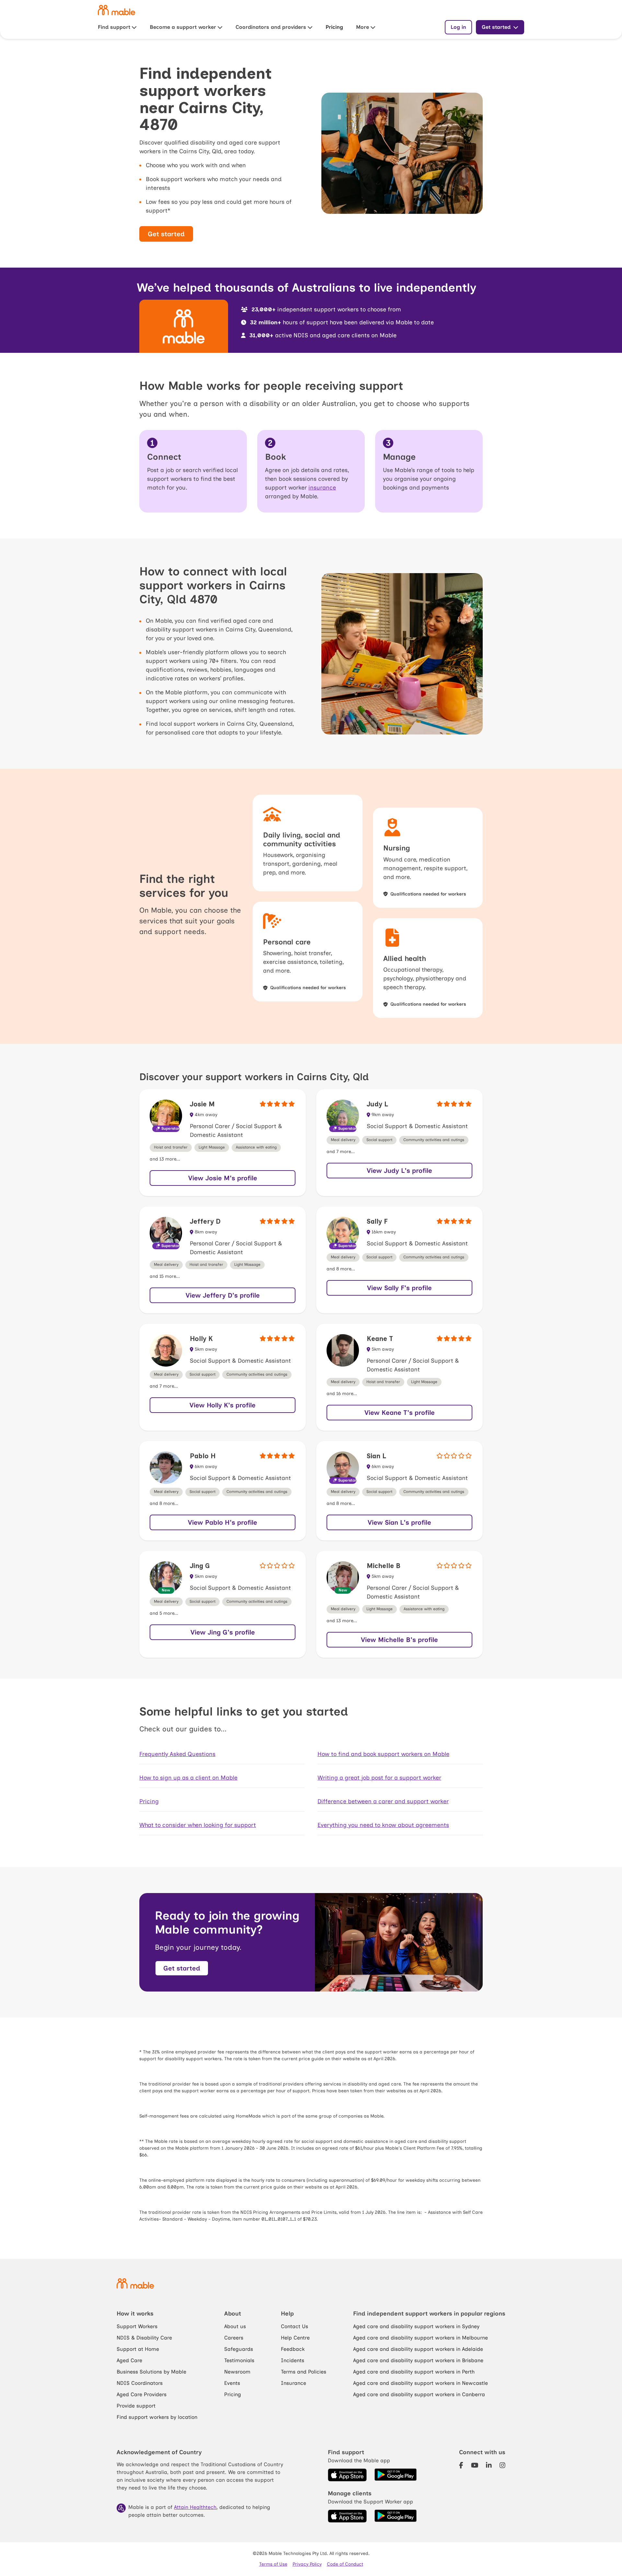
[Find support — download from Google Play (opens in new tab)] (396, 2475)
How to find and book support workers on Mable (383, 1754)
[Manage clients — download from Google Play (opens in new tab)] (396, 2516)
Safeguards (239, 2349)
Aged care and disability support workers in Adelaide (418, 2349)
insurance (322, 488)
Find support (114, 27)
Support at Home (138, 2349)
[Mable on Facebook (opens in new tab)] (461, 2466)
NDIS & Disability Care (144, 2338)
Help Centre (295, 2338)
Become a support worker (183, 27)
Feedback (293, 2349)
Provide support (136, 2406)
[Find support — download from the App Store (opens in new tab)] (347, 2475)
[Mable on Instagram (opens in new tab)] (502, 2466)
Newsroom (237, 2372)
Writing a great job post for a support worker (379, 1778)
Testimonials (239, 2360)
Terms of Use (273, 2564)
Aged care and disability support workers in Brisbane (418, 2360)
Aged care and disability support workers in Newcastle (420, 2383)
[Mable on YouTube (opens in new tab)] (475, 2466)
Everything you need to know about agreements (383, 1825)
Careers (234, 2338)
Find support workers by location (157, 2417)
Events (232, 2383)
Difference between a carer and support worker (383, 1801)
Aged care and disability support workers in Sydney (416, 2326)
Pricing (334, 27)
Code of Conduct (345, 2564)
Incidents (293, 2360)
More (363, 27)
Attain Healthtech (195, 2507)
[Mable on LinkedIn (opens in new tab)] (489, 2466)
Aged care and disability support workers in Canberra (419, 2394)
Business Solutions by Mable (151, 2372)
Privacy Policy (307, 2564)
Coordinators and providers (271, 27)
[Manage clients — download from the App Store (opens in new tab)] (347, 2516)
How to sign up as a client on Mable (188, 1778)
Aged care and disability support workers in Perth (414, 2372)
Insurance (294, 2383)
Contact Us (294, 2326)
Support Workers (137, 2326)
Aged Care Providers (142, 2394)
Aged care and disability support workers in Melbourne (420, 2338)
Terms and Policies (304, 2372)
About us (235, 2326)
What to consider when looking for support (198, 1825)
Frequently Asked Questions (177, 1754)
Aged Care (129, 2360)
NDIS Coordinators (140, 2383)
